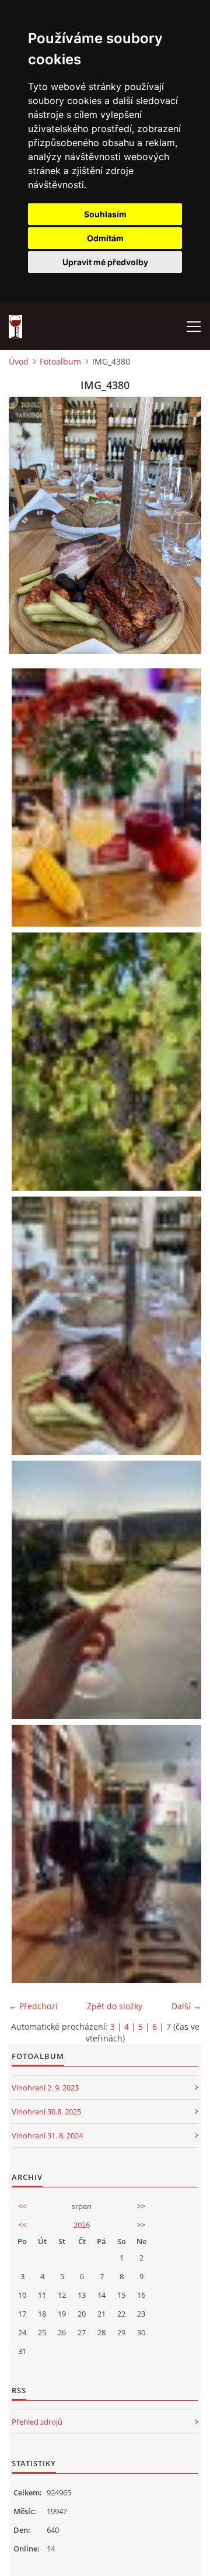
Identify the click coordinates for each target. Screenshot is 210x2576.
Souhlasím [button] (105, 214)
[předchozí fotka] (28, 525)
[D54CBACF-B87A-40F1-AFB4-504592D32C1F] (108, 798)
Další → (186, 2006)
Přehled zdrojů (37, 2422)
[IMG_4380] (108, 1326)
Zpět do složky (115, 2006)
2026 (82, 2225)
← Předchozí (33, 2006)
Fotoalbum (60, 361)
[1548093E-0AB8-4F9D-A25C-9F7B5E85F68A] (108, 1062)
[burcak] (108, 1854)
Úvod (19, 361)
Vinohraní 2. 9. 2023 (45, 2088)
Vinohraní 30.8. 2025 (46, 2112)
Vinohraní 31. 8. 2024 (47, 2135)
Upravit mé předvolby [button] (105, 262)
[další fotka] (182, 525)
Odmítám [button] (105, 238)
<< (22, 2206)
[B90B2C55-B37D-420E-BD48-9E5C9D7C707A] (108, 1590)
